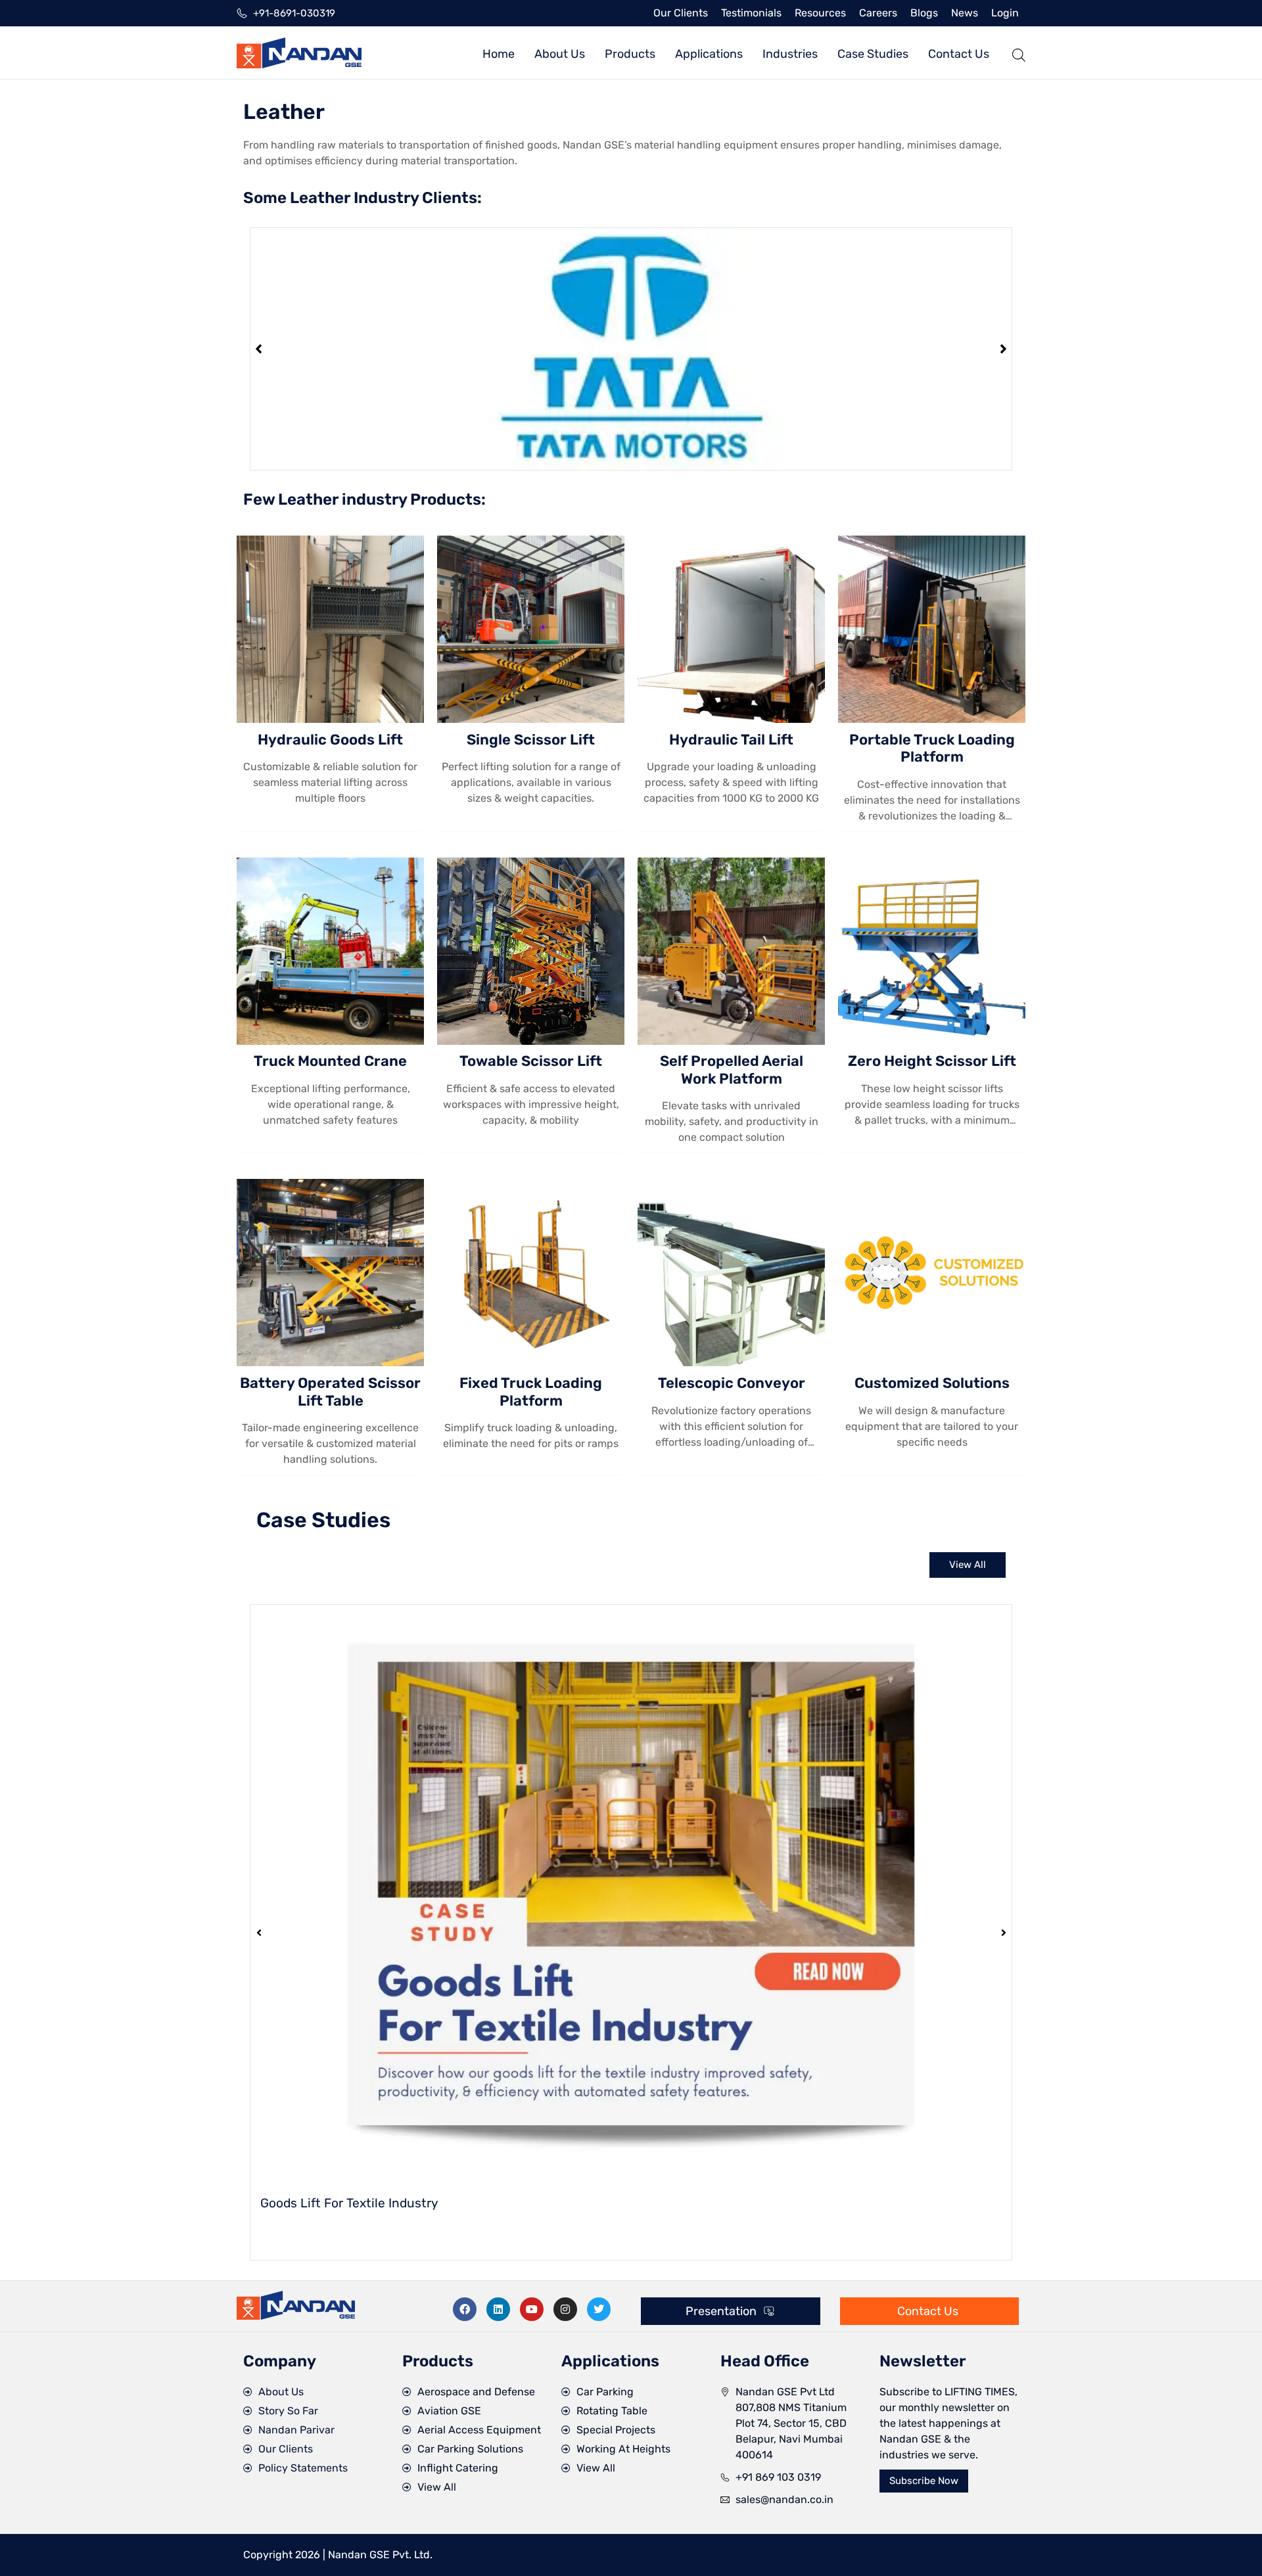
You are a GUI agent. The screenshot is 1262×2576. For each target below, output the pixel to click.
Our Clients (681, 13)
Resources (820, 13)
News (965, 13)
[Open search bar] (1019, 53)
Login (1005, 13)
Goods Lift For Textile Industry (349, 2203)
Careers (878, 13)
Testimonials (751, 13)
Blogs (924, 13)
